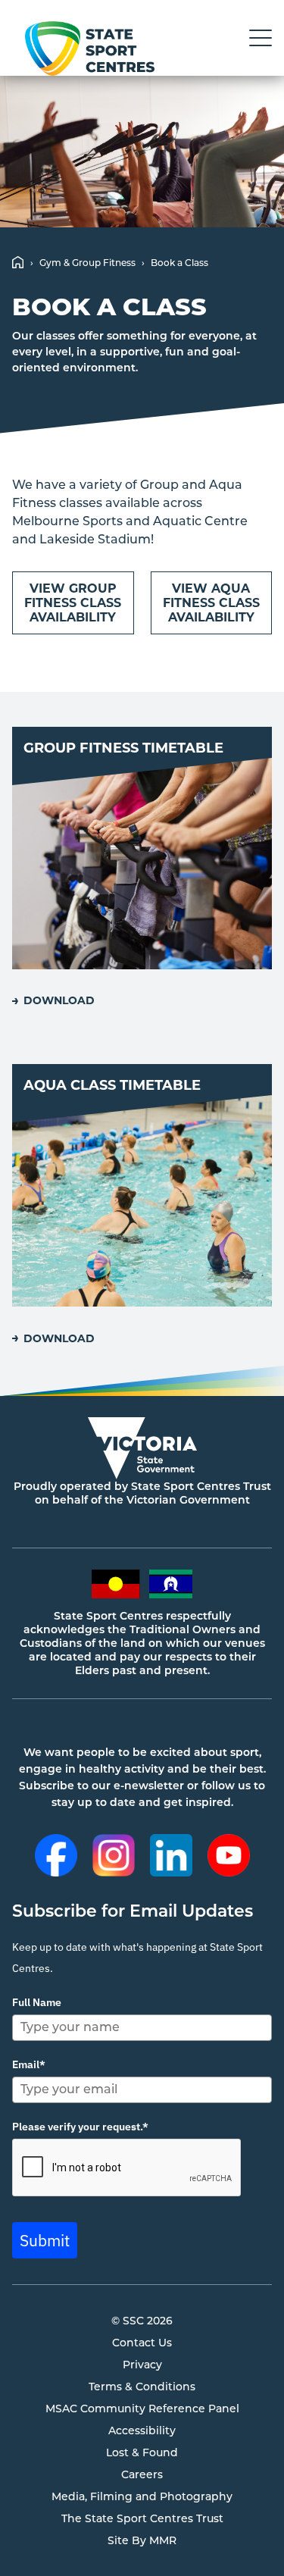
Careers (142, 2474)
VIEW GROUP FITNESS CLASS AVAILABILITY (73, 603)
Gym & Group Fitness (87, 263)
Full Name (37, 2002)
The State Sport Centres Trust (142, 2518)
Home (18, 262)
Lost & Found (142, 2452)
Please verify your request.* (80, 2127)
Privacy (142, 2365)
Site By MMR (142, 2540)
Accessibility (142, 2430)
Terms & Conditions (142, 2387)
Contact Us (142, 2343)
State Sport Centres (89, 49)
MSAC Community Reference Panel (142, 2409)
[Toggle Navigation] (261, 38)
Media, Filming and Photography (142, 2496)
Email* (29, 2064)
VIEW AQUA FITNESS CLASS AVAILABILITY (211, 603)
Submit (45, 2240)
